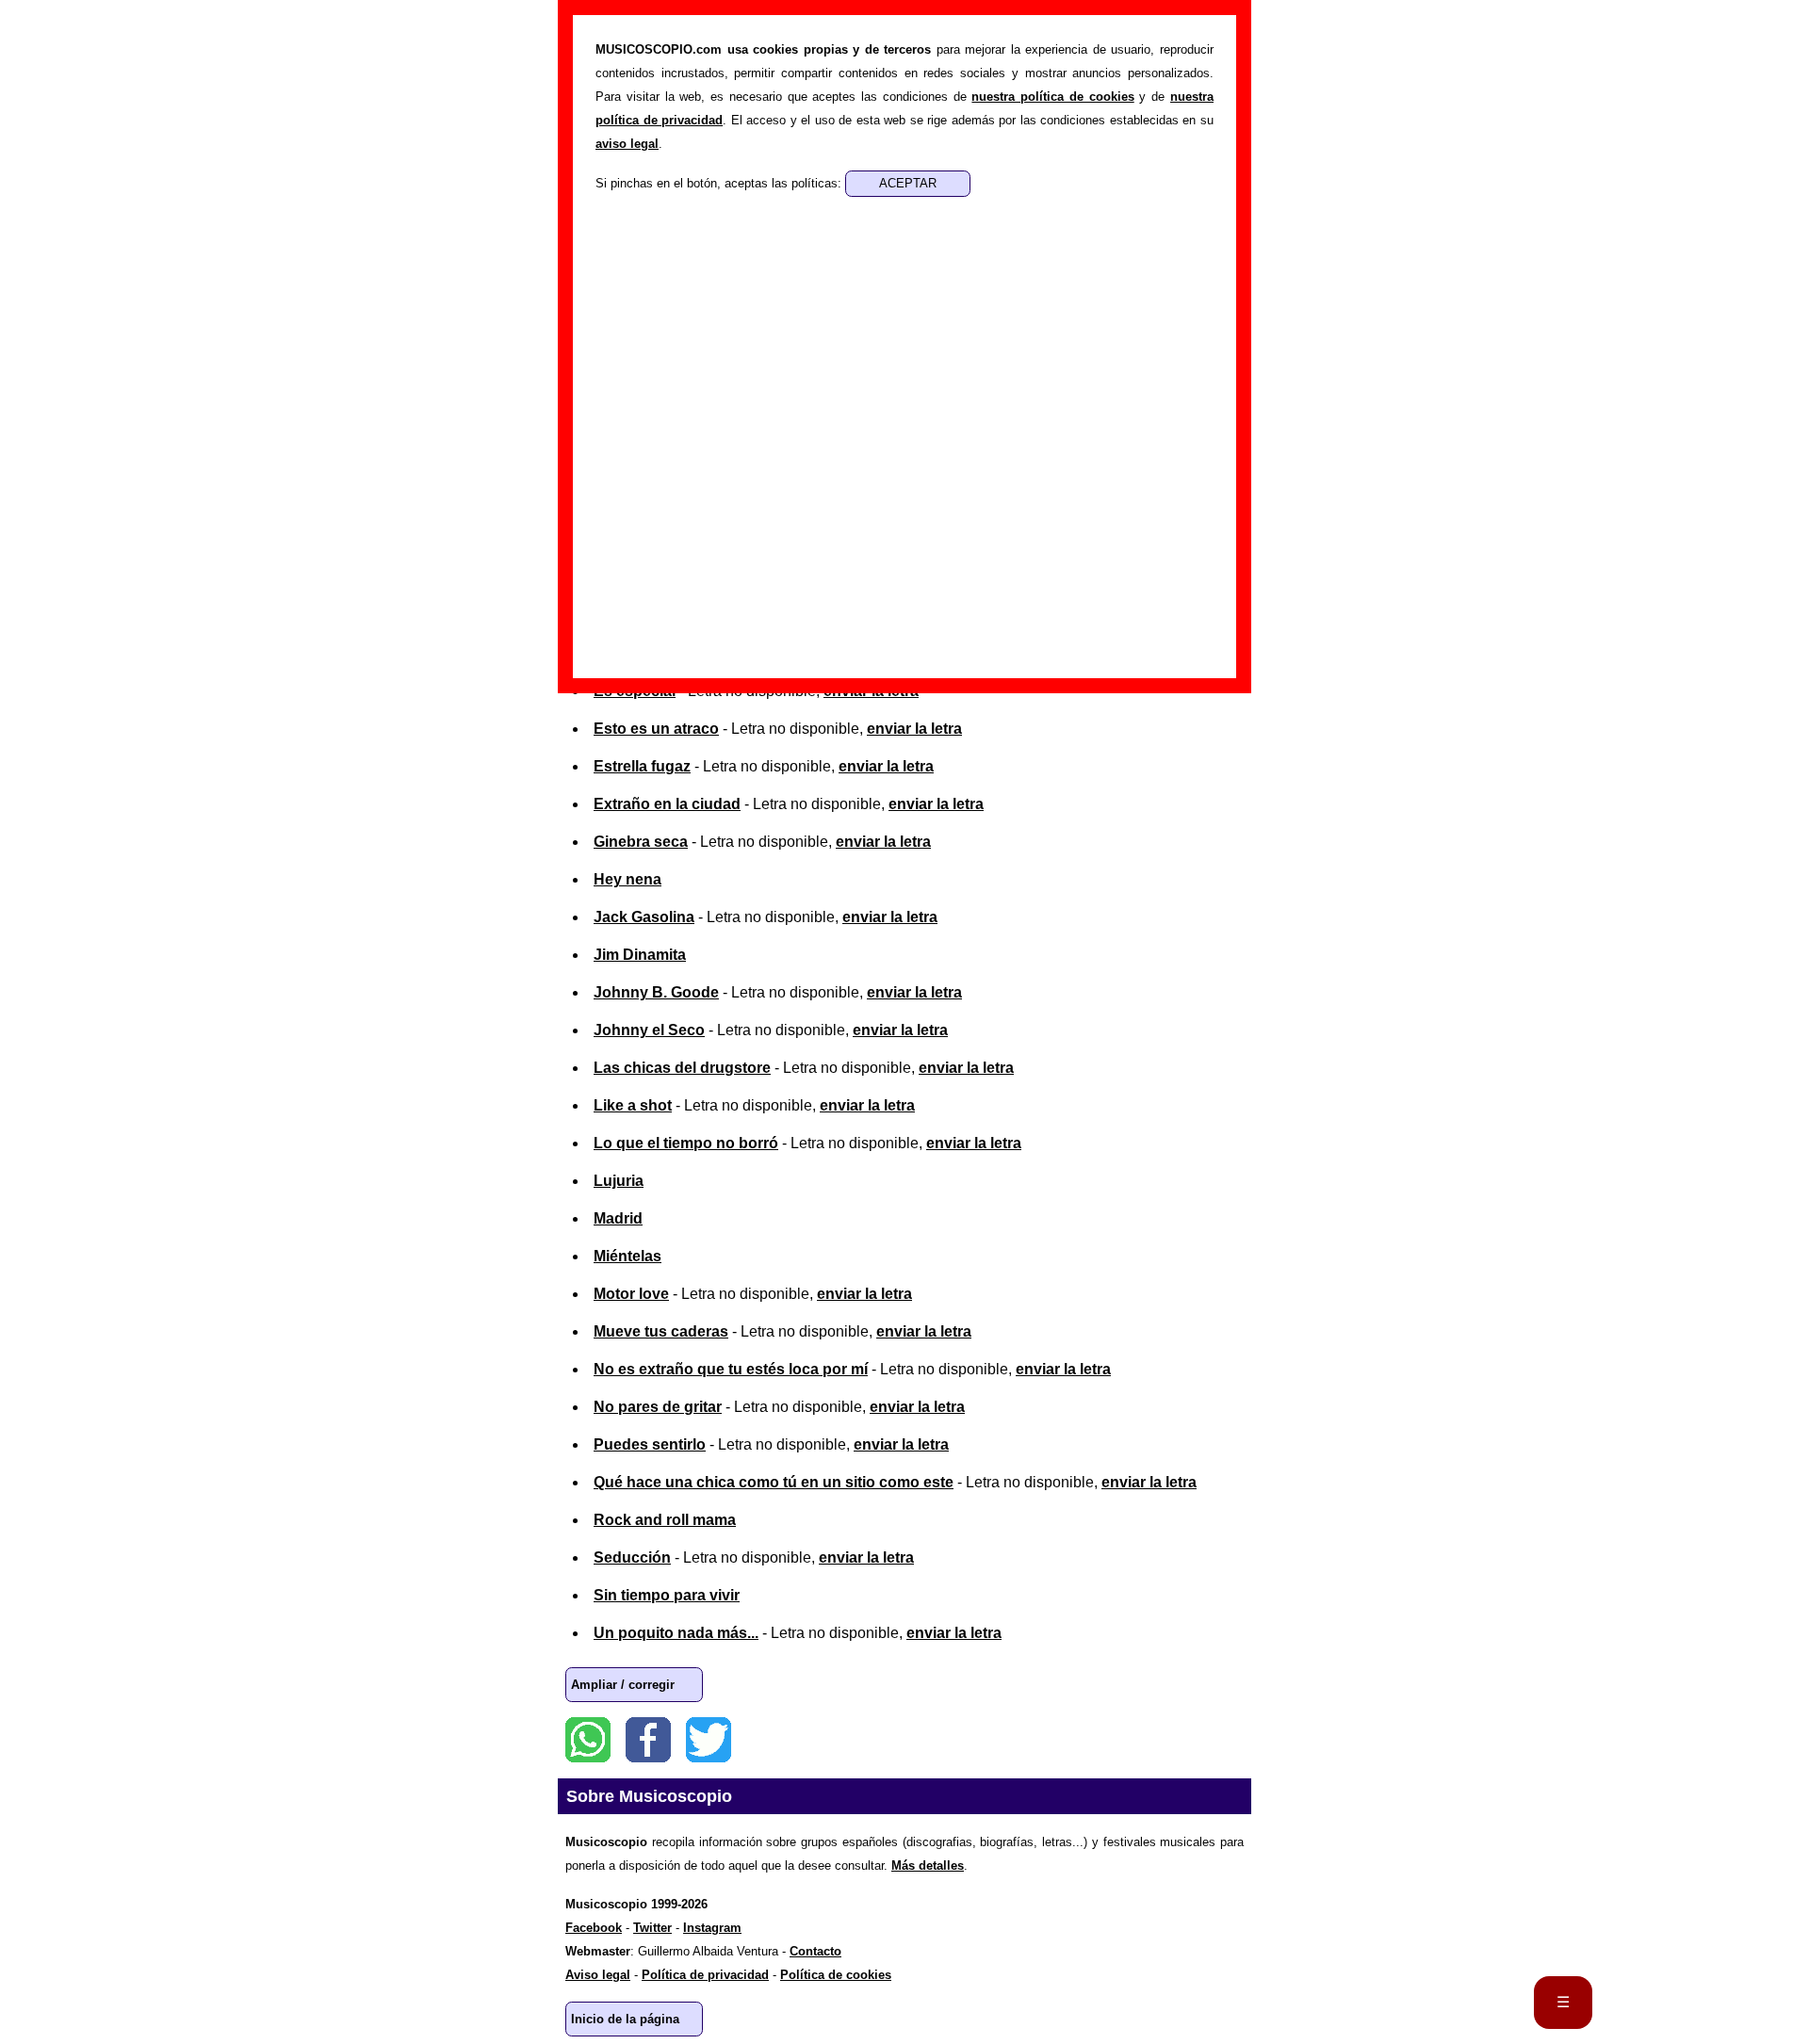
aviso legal (627, 144)
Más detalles (928, 1866)
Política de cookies (836, 1975)
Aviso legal (598, 1975)
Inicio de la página (625, 2019)
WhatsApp (588, 1740)
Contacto (815, 1951)
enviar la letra (914, 729)
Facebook (648, 1740)
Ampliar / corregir (623, 1685)
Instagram (712, 1928)
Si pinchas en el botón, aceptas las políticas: (720, 183)
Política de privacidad (705, 1975)
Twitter (709, 1740)
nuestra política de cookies (1052, 97)
